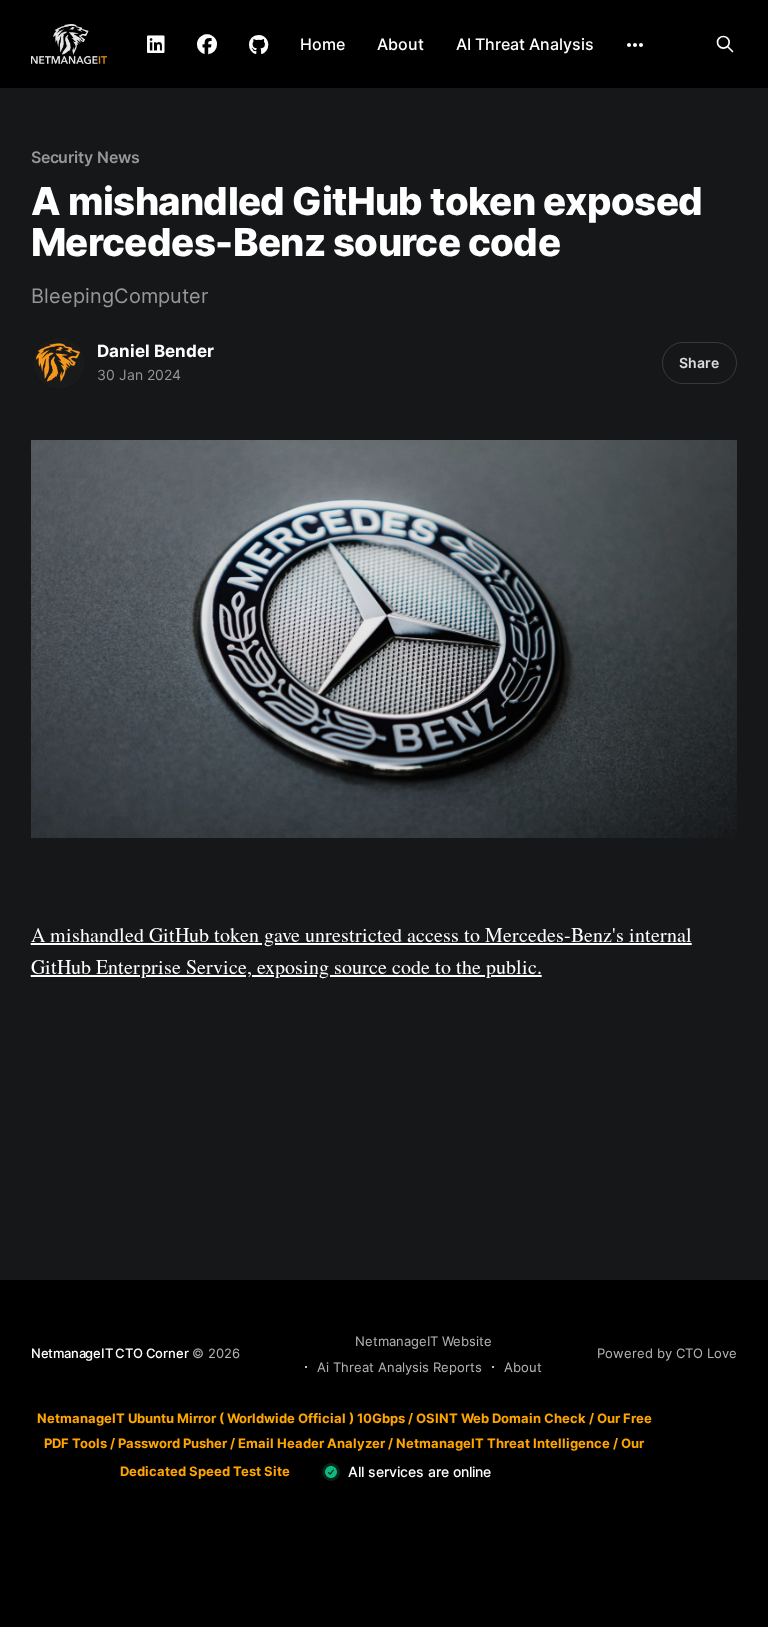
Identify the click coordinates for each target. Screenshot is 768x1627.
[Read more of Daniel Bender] (59, 363)
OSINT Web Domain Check (501, 1418)
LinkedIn (156, 45)
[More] (635, 45)
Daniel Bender (155, 351)
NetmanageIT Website (423, 1341)
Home (322, 44)
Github (258, 45)
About (400, 44)
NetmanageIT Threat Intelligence (503, 1443)
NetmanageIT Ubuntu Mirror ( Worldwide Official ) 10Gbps (221, 1418)
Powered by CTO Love (667, 1353)
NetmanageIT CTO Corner (110, 1353)
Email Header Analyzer (311, 1443)
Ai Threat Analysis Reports (399, 1367)
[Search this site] (725, 44)
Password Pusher (172, 1443)
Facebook (207, 45)
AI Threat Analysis (525, 44)
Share (699, 362)
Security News (85, 157)
